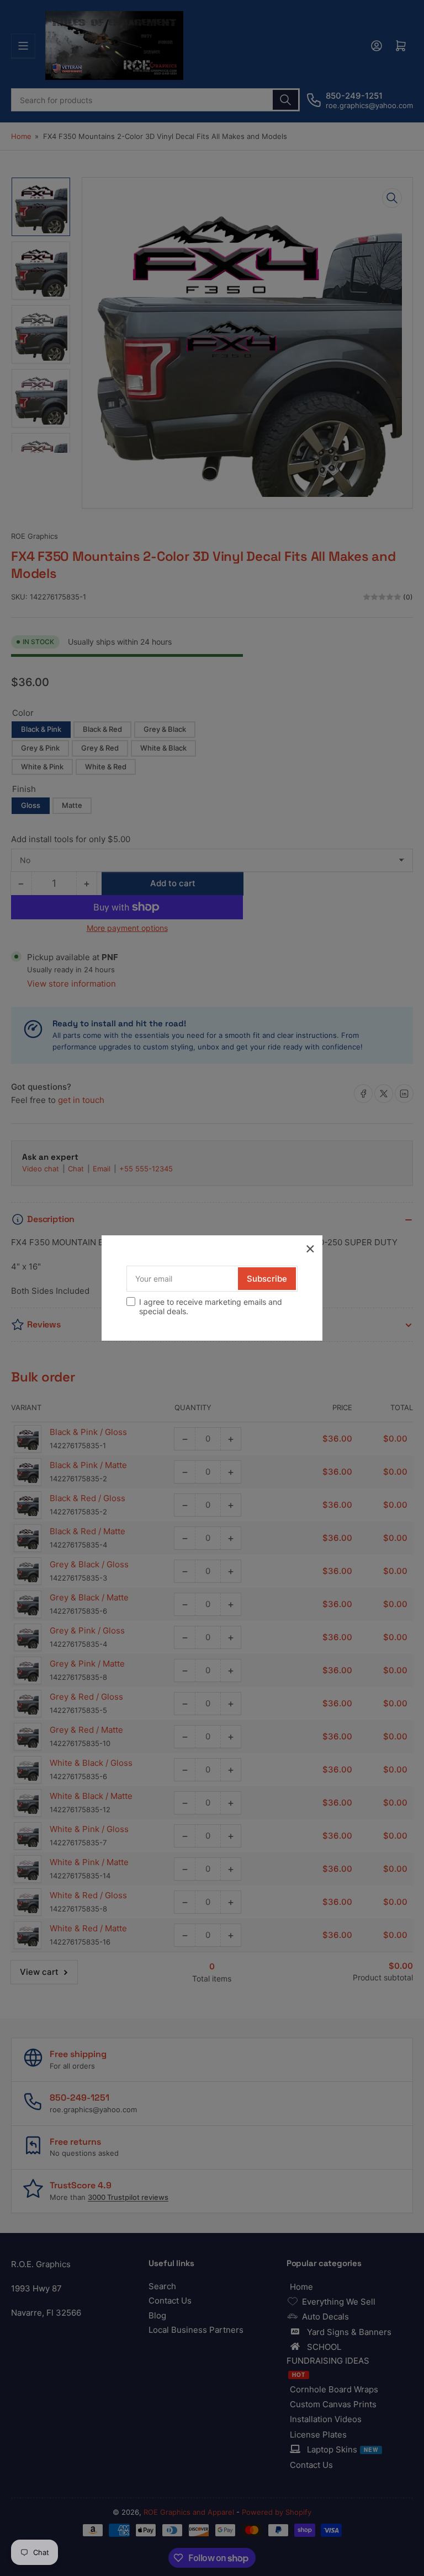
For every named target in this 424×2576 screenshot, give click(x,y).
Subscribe (267, 1279)
